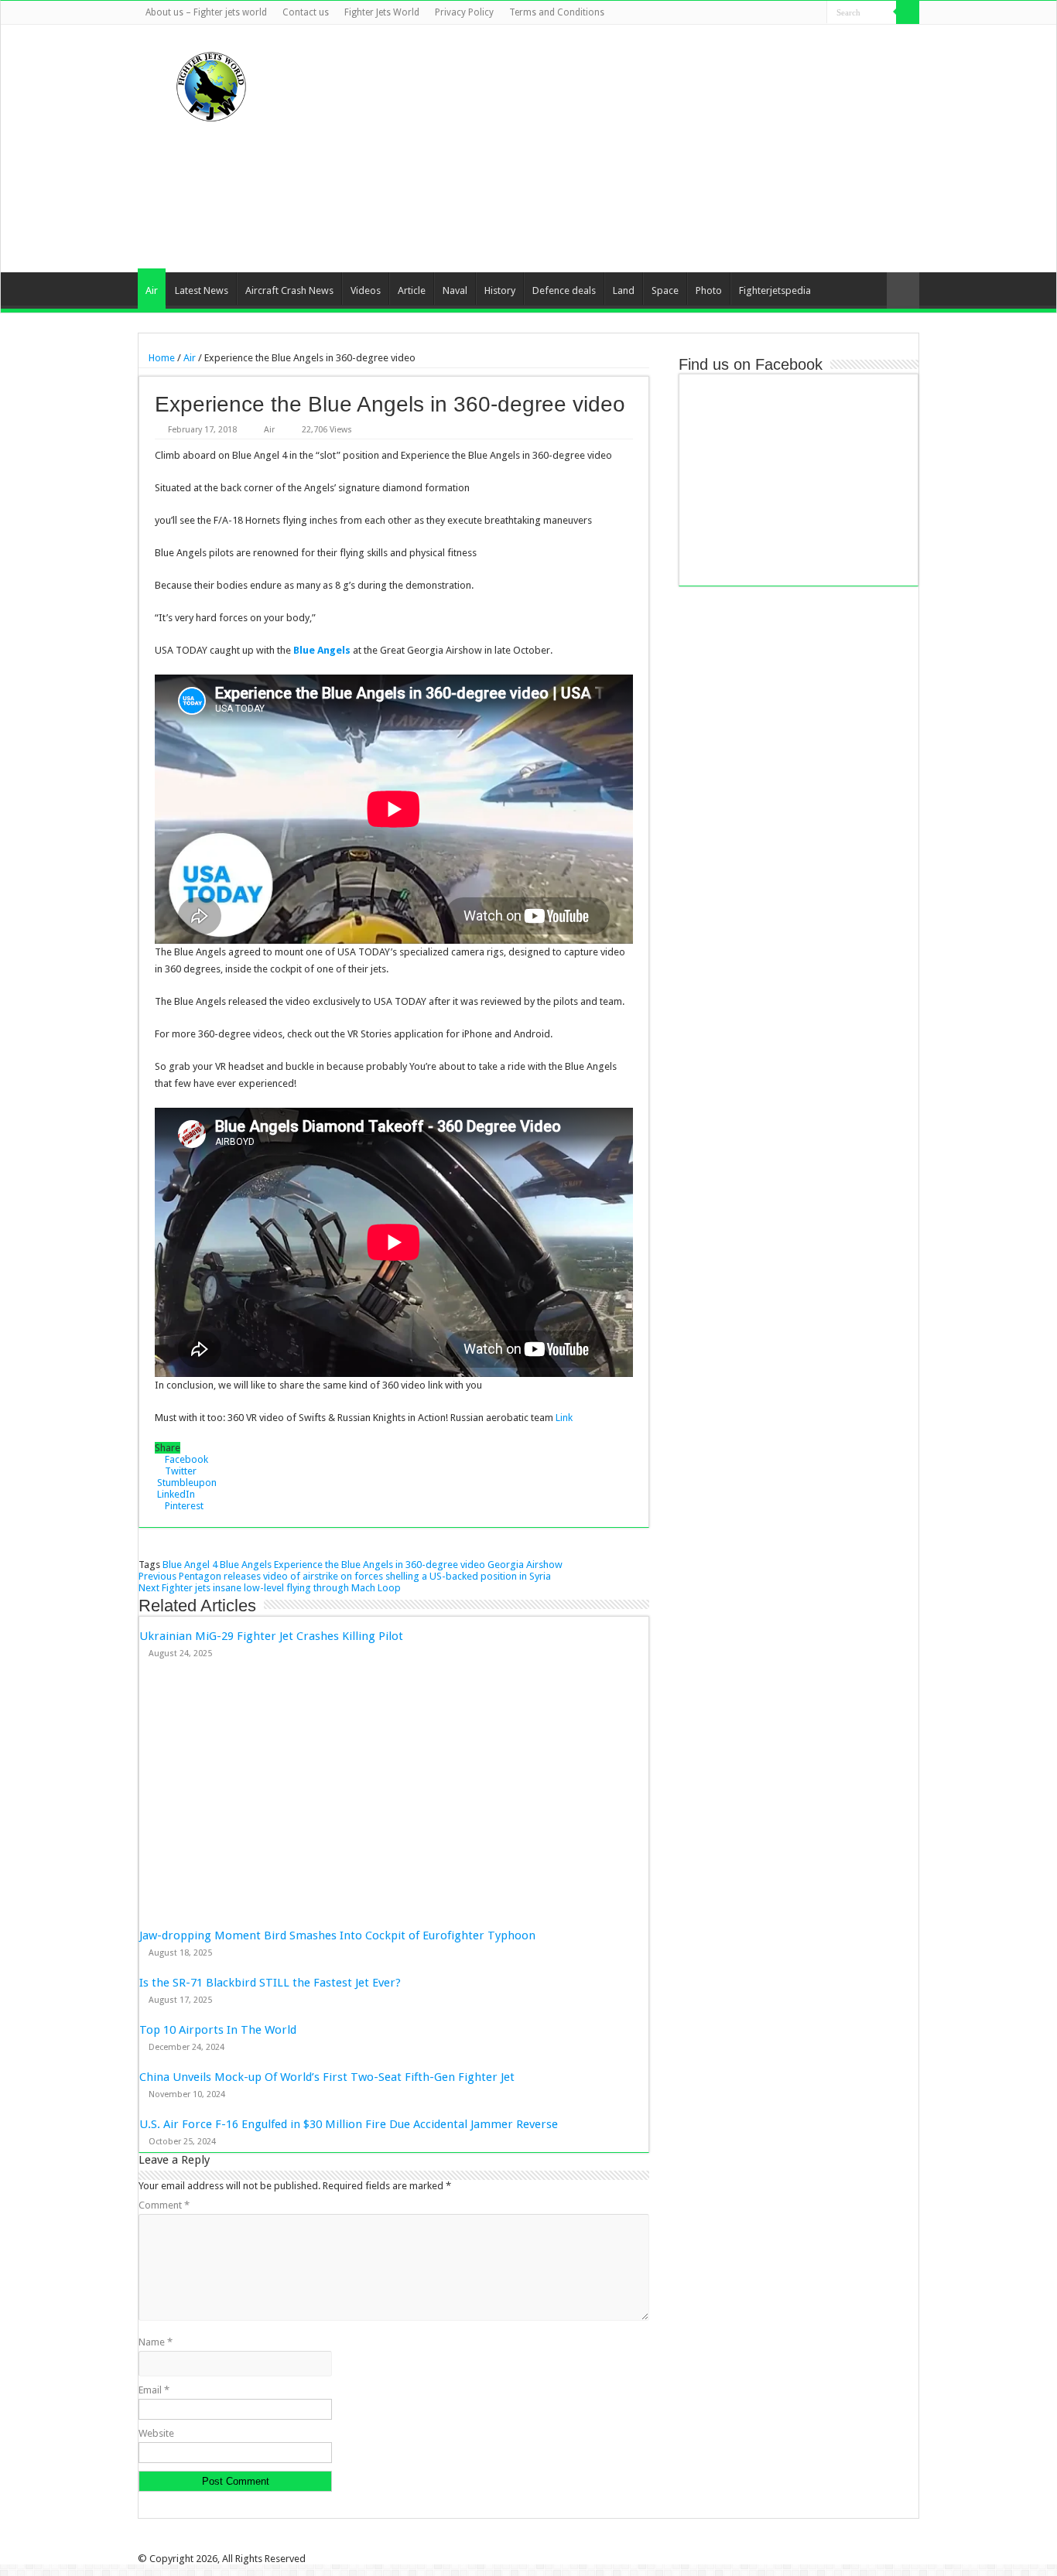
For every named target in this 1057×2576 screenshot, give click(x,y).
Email (154, 2390)
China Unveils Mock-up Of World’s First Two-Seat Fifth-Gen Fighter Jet (328, 2077)
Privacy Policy (464, 12)
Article (412, 290)
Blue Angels (322, 650)
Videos (366, 290)
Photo (709, 290)
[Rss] (742, 13)
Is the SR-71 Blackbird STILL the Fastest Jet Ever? (270, 1983)
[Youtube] (800, 13)
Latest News (202, 290)
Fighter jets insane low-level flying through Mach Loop (270, 1588)
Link (564, 1418)
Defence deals (564, 290)
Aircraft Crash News (289, 290)
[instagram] (815, 13)
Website (156, 2433)
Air (152, 290)
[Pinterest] (786, 13)
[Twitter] (771, 13)
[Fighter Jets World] (211, 84)
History (500, 290)
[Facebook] (756, 13)
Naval (455, 290)
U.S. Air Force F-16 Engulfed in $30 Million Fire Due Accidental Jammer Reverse (349, 2124)
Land (624, 290)
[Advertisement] (626, 149)
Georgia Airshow (525, 1565)
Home (161, 358)
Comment (164, 2205)
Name (156, 2342)
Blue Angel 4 (190, 1565)
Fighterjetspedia (775, 290)
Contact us (306, 12)
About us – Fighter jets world (206, 12)
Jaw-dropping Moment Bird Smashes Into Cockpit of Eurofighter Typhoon (337, 1935)
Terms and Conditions (557, 12)
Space (665, 290)
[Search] (908, 12)
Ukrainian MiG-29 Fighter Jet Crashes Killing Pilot (271, 1636)
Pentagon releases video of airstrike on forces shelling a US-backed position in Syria (345, 1576)
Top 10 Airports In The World (218, 2030)
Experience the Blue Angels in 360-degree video (380, 1565)
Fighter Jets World (382, 12)
